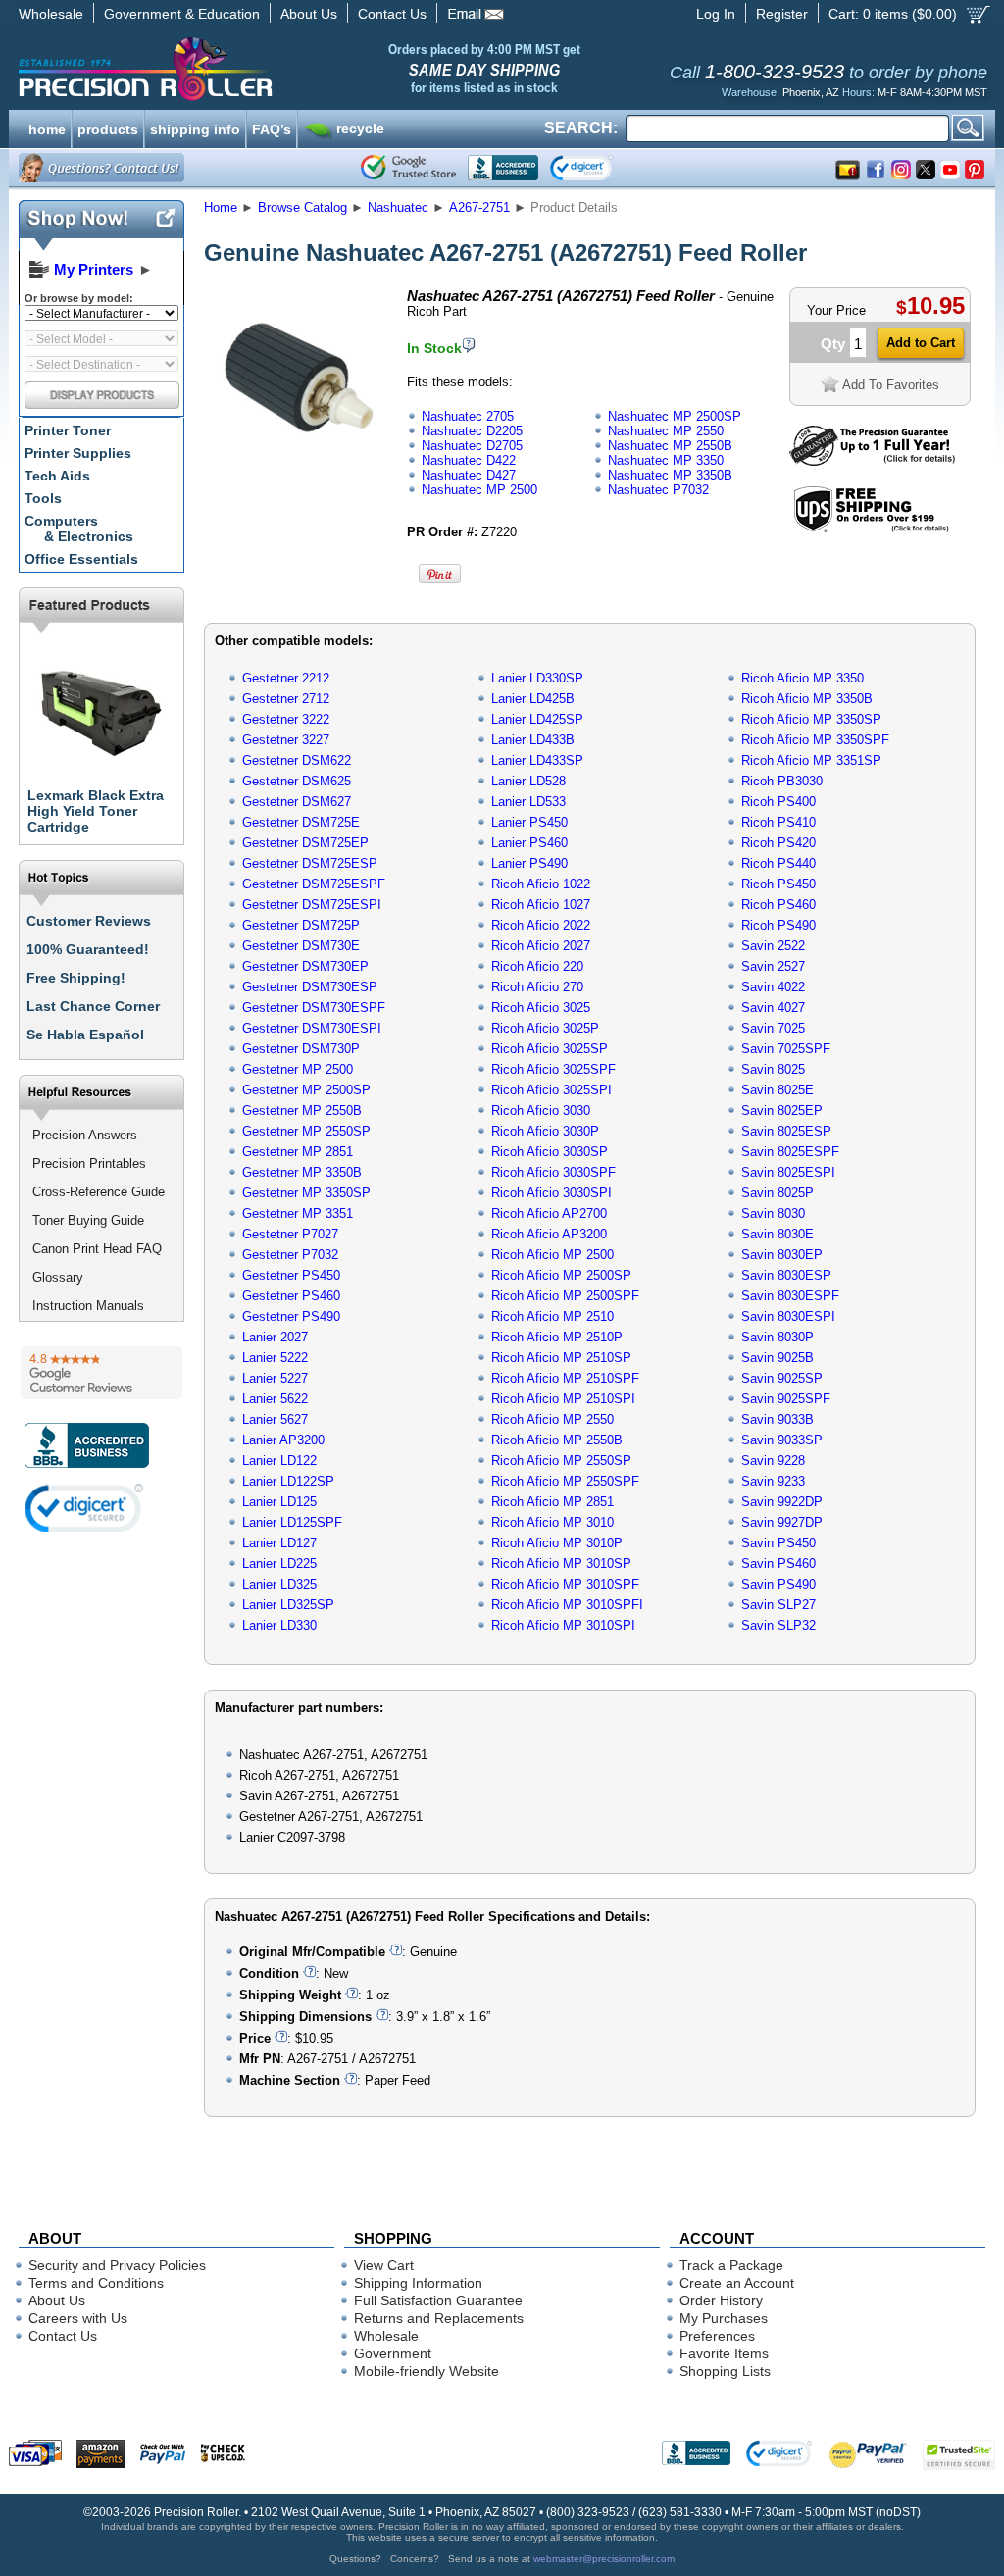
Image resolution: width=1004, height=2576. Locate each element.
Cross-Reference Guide (99, 1192)
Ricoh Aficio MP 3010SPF (565, 1584)
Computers (79, 529)
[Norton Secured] (598, 168)
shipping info (195, 127)
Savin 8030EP (782, 1255)
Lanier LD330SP (537, 678)
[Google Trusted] (408, 168)
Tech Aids (57, 476)
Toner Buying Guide (88, 1220)
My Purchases (724, 2318)
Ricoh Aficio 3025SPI (552, 1090)
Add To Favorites (891, 385)
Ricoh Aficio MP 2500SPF (565, 1296)
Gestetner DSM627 (297, 802)
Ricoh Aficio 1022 (541, 884)
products (108, 127)
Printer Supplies (78, 453)
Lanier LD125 (279, 1502)
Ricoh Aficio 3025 (541, 1008)
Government (393, 2353)
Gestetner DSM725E (301, 822)
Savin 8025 (773, 1069)
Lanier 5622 (275, 1399)
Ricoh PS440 (778, 863)
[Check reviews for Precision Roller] (101, 1373)
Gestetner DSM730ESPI (312, 1028)
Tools (43, 498)
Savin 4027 (773, 1008)
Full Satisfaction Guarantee (438, 2300)
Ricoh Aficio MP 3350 (803, 678)
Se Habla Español (85, 1035)
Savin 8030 (773, 1213)
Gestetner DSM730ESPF (314, 1008)
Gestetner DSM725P (301, 925)
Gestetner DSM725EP (305, 843)
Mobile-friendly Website (427, 2371)
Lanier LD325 (279, 1584)
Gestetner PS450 (291, 1275)
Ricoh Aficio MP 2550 (552, 1419)
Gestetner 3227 (286, 740)
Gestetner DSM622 (297, 760)
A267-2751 (479, 207)
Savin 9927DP (782, 1522)
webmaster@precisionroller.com (604, 2559)
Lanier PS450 (529, 822)
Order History (721, 2300)
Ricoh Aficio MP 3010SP (561, 1564)
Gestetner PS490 (291, 1316)
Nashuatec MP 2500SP (675, 416)
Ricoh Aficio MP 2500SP (561, 1275)
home (47, 127)
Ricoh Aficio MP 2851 (552, 1502)
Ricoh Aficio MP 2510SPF (565, 1378)
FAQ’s (272, 127)
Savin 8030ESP (786, 1275)
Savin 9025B (778, 1358)
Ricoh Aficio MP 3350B (807, 699)
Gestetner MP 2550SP (306, 1131)
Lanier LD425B (533, 699)
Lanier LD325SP (288, 1605)
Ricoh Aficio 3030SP (550, 1152)
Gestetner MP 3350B (302, 1172)
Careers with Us (78, 2318)
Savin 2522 (773, 946)
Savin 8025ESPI (788, 1172)
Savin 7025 (773, 1028)
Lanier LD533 (528, 802)
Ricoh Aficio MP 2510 (552, 1316)
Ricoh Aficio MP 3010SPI (563, 1625)
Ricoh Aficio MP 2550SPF (565, 1481)
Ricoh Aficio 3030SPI (552, 1193)
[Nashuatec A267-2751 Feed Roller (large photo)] (299, 463)
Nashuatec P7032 (658, 490)
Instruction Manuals (88, 1306)
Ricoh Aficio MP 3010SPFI (567, 1605)
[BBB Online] (503, 168)
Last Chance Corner (93, 1006)
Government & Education (182, 14)
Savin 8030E (778, 1234)
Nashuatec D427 (469, 475)
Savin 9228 (773, 1461)
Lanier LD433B (533, 740)
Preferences (717, 2336)
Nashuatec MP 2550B (670, 446)
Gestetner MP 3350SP (306, 1193)
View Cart (384, 2265)
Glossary (58, 1277)
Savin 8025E (778, 1090)
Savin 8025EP (782, 1111)
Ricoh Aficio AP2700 (549, 1213)
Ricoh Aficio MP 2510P (557, 1337)
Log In (716, 14)
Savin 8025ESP (786, 1131)
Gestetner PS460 (291, 1296)
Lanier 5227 (275, 1378)
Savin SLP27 (778, 1605)
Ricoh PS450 (778, 884)
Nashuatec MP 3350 (666, 460)
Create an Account (737, 2283)
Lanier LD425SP (537, 719)
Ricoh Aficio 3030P (545, 1131)
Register (782, 14)
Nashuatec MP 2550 (666, 431)
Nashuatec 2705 (468, 416)
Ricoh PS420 (778, 843)
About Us (309, 14)
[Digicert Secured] (84, 1508)
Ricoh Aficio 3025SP (550, 1049)
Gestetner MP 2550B (302, 1111)
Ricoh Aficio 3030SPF (553, 1172)
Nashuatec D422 (469, 460)
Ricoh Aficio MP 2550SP (561, 1461)
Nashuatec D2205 (472, 431)
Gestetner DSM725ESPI (312, 905)
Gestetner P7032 (290, 1255)
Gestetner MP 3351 (298, 1213)
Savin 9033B (778, 1419)
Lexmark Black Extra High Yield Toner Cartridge (96, 811)
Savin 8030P (778, 1337)
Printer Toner (68, 430)
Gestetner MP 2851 (298, 1152)
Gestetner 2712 (286, 699)
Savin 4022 (773, 987)
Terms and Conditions (96, 2283)
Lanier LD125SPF (292, 1522)
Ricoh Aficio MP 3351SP (811, 760)
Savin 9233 (773, 1481)
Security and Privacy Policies (117, 2265)
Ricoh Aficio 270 (537, 987)
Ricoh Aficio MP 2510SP (561, 1358)
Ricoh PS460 (778, 905)
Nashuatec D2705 (472, 446)
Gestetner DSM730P (301, 1049)
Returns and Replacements (439, 2318)
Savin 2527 (773, 966)
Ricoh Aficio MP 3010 (552, 1522)
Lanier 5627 (275, 1419)
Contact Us (392, 14)
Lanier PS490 (529, 863)
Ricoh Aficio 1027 (541, 905)
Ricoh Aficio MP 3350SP (811, 719)
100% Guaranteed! (88, 949)
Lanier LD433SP (537, 760)
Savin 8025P (778, 1193)
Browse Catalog (302, 207)
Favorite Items (724, 2353)
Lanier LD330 (279, 1625)
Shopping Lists (725, 2371)
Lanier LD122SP (288, 1481)
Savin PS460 (778, 1564)
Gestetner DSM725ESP (310, 863)
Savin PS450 (778, 1543)
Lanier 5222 (275, 1358)
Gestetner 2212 (286, 678)
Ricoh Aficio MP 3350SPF (815, 740)
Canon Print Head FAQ (97, 1249)
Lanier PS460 (529, 843)
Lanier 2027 (275, 1337)
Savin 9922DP (782, 1502)
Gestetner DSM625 (297, 781)
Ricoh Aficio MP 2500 (552, 1255)
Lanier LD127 (279, 1543)
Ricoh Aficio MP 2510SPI (563, 1399)
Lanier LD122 (279, 1461)
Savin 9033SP (782, 1440)
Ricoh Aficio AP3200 (549, 1234)
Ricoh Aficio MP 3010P (557, 1543)
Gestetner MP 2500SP (306, 1090)
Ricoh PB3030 (782, 781)
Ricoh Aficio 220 (537, 966)
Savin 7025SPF (786, 1049)
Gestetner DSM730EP (305, 966)
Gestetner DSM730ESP (310, 987)
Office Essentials (81, 559)
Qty (833, 344)
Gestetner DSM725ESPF (314, 884)
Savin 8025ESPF (790, 1152)
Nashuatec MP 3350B (670, 475)
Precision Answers (85, 1135)
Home (221, 207)
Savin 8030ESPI (788, 1316)
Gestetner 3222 (286, 719)
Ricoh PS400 (778, 802)
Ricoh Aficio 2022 (541, 925)
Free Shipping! (76, 978)
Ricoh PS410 (778, 822)
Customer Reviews (89, 921)
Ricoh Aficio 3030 (541, 1111)
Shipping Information (418, 2283)
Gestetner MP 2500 (298, 1069)
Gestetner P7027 (290, 1234)
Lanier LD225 (279, 1564)
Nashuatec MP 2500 (479, 490)
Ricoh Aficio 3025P (545, 1028)
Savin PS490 (778, 1584)
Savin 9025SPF (786, 1399)
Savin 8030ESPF (790, 1296)
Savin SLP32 (778, 1625)
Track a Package (731, 2265)
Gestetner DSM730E (301, 946)
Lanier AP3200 (283, 1440)
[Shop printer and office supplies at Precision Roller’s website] (248, 69)
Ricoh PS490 (778, 925)
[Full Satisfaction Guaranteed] (872, 461)
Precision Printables (89, 1163)
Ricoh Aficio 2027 (541, 946)
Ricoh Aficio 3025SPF (553, 1069)
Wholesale (51, 14)
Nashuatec (398, 207)
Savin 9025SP (782, 1378)
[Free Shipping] (871, 529)
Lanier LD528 (528, 781)
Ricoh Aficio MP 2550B (557, 1440)
